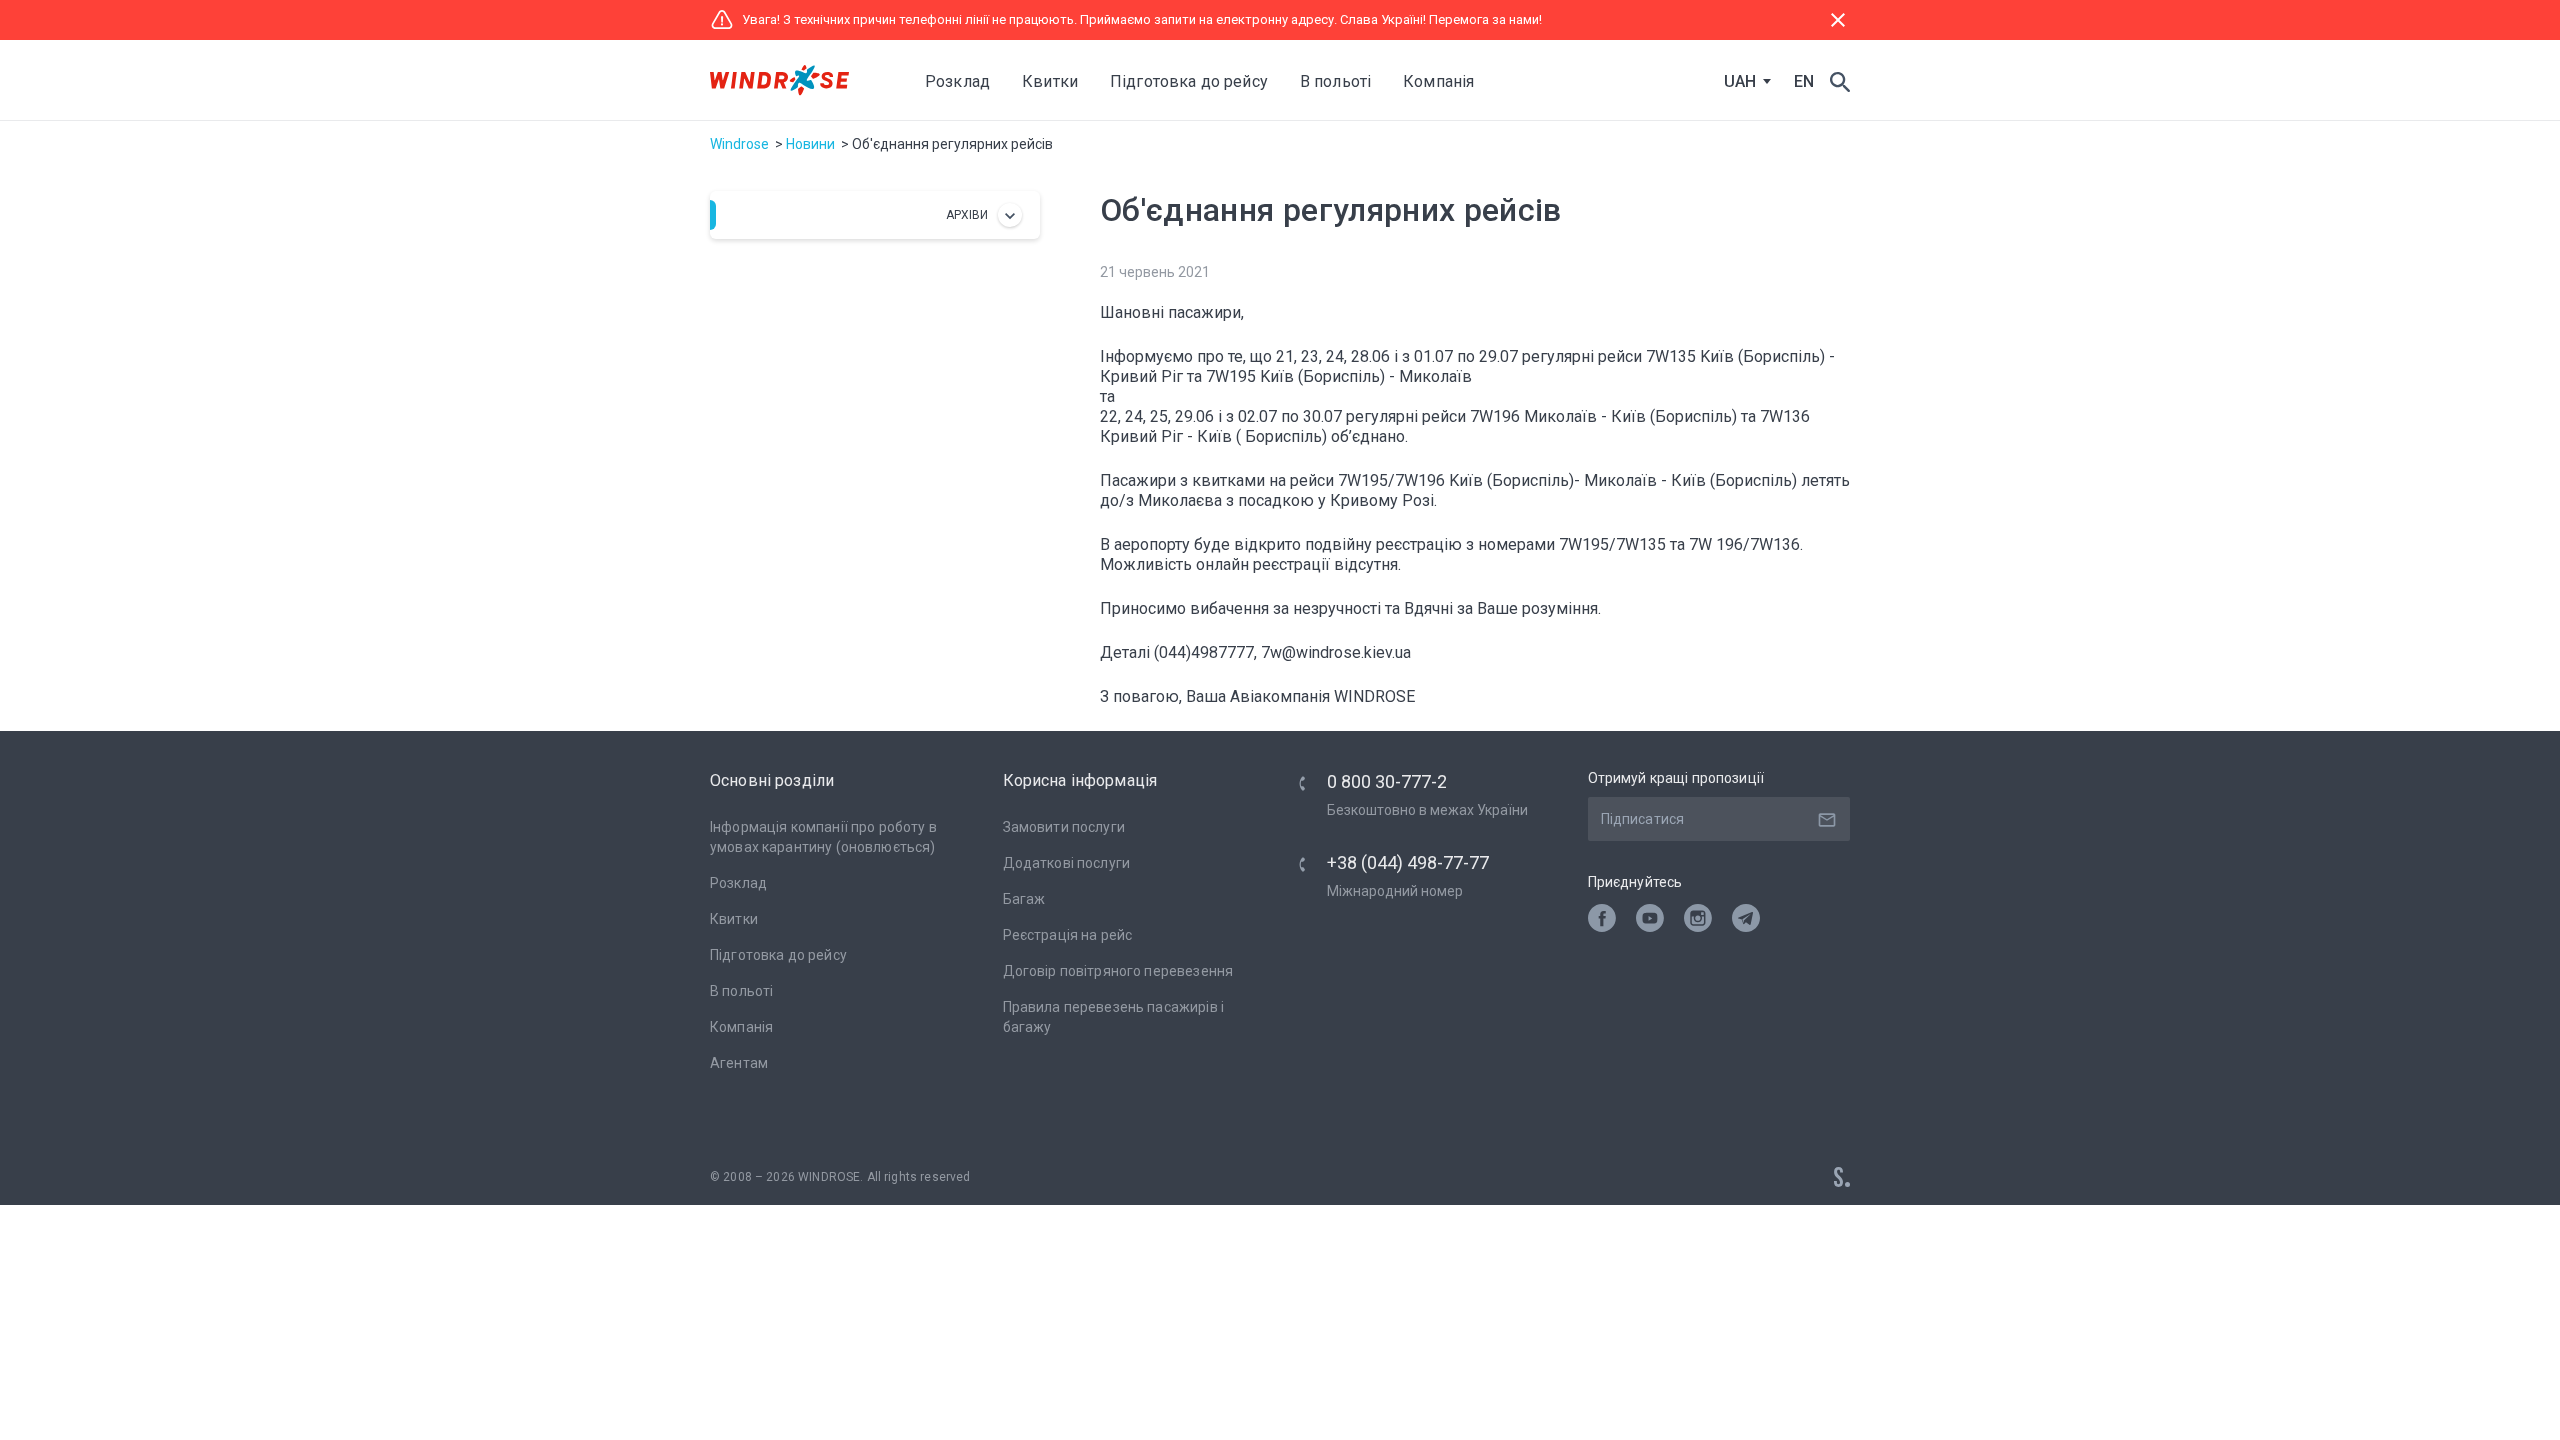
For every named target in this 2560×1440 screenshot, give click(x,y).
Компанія (741, 1027)
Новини (810, 144)
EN (1804, 81)
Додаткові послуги (1067, 863)
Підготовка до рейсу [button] (1189, 81)
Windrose (739, 144)
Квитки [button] (1050, 81)
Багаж (1024, 899)
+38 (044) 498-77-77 (1408, 862)
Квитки (734, 919)
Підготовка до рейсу (778, 955)
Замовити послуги (1064, 827)
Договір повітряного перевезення (1118, 971)
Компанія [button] (1438, 81)
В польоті (741, 991)
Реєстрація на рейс (1068, 935)
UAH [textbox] (1740, 82)
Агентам (739, 1063)
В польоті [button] (1335, 81)
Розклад (957, 81)
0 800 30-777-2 (1387, 781)
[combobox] (1743, 82)
